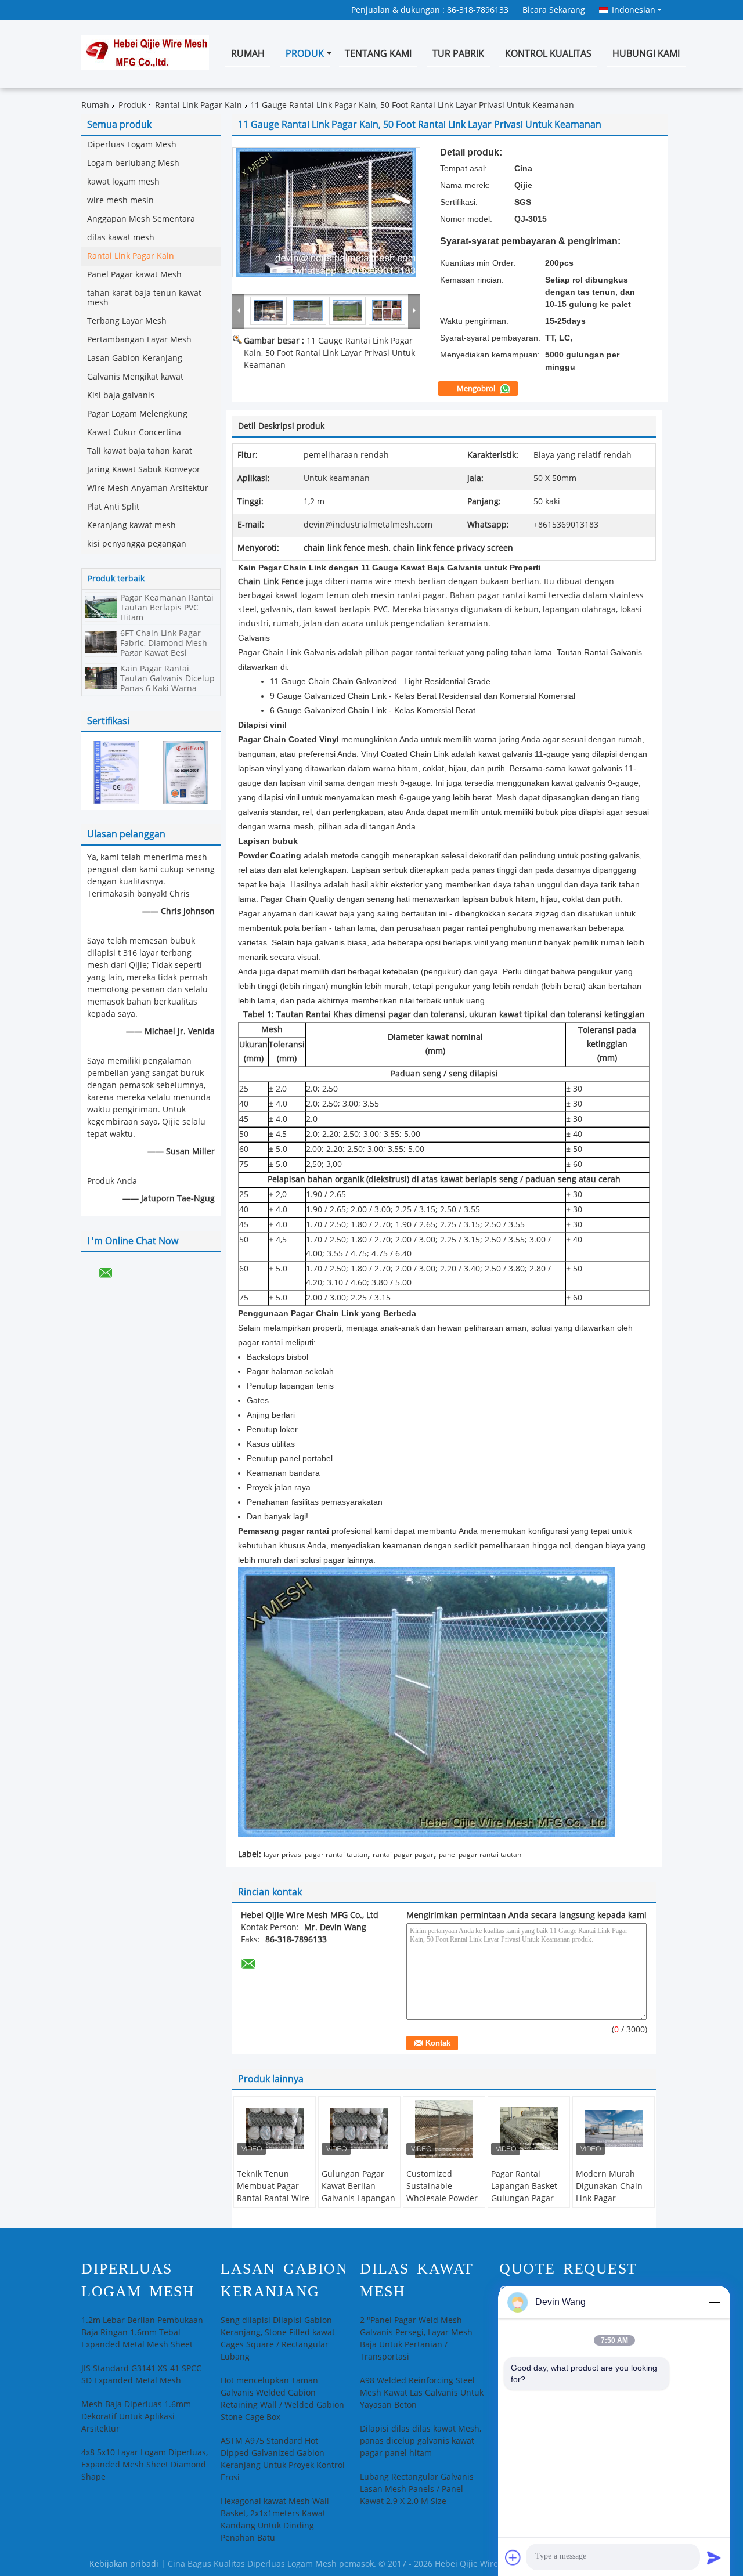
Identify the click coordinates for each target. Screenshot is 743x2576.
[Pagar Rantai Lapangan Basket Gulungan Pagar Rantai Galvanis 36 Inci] (529, 2129)
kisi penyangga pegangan (137, 544)
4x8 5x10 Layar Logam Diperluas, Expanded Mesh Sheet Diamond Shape (145, 2465)
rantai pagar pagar (403, 1855)
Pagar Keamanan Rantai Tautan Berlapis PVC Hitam (167, 608)
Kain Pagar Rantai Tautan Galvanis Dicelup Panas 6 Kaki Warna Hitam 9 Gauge (167, 684)
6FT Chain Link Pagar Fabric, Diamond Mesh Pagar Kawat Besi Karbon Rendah (164, 648)
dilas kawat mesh (121, 238)
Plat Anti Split (113, 507)
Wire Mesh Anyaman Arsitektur (148, 488)
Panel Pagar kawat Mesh (134, 275)
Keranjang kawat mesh (131, 525)
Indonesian (634, 10)
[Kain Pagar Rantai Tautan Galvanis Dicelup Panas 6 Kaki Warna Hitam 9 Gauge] (101, 678)
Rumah (248, 54)
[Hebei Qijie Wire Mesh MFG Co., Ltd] (239, 310)
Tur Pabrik (458, 54)
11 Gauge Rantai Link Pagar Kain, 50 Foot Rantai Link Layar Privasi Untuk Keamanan (329, 353)
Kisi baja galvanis (121, 395)
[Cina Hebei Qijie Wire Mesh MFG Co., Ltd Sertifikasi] (116, 772)
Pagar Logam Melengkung (137, 414)
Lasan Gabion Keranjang (135, 358)
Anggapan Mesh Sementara (141, 219)
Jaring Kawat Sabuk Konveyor (144, 470)
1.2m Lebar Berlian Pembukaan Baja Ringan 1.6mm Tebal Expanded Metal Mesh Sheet (142, 2333)
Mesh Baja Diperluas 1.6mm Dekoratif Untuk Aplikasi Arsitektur (136, 2417)
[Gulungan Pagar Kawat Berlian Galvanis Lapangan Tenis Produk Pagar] (359, 2129)
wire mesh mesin (120, 200)
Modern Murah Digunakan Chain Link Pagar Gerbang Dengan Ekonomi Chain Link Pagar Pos (609, 2205)
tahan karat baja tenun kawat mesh (144, 298)
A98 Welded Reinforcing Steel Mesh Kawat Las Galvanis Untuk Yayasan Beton (422, 2393)
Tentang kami (378, 54)
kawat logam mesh (123, 182)
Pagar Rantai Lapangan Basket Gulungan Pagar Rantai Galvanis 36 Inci (527, 2199)
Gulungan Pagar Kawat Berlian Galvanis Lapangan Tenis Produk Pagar (359, 2192)
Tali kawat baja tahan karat (140, 451)
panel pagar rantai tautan (480, 1855)
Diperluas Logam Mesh (132, 145)
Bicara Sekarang (554, 10)
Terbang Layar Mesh (127, 321)
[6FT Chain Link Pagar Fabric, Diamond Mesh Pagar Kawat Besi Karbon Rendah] (101, 642)
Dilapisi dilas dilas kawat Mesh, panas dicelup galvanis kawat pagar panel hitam (421, 2441)
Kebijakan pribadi (124, 2564)
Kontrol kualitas (548, 54)
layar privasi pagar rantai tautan (315, 1855)
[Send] (714, 2557)
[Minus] (714, 2302)
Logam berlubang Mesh (133, 163)
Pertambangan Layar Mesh (139, 340)
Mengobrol (477, 389)
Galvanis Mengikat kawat (135, 377)
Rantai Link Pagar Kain (199, 105)
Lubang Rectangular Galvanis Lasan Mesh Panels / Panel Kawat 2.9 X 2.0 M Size (417, 2489)
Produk (305, 54)
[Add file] (513, 2557)
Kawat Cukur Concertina (134, 433)
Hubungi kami (646, 54)
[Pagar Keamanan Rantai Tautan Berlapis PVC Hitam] (101, 607)
